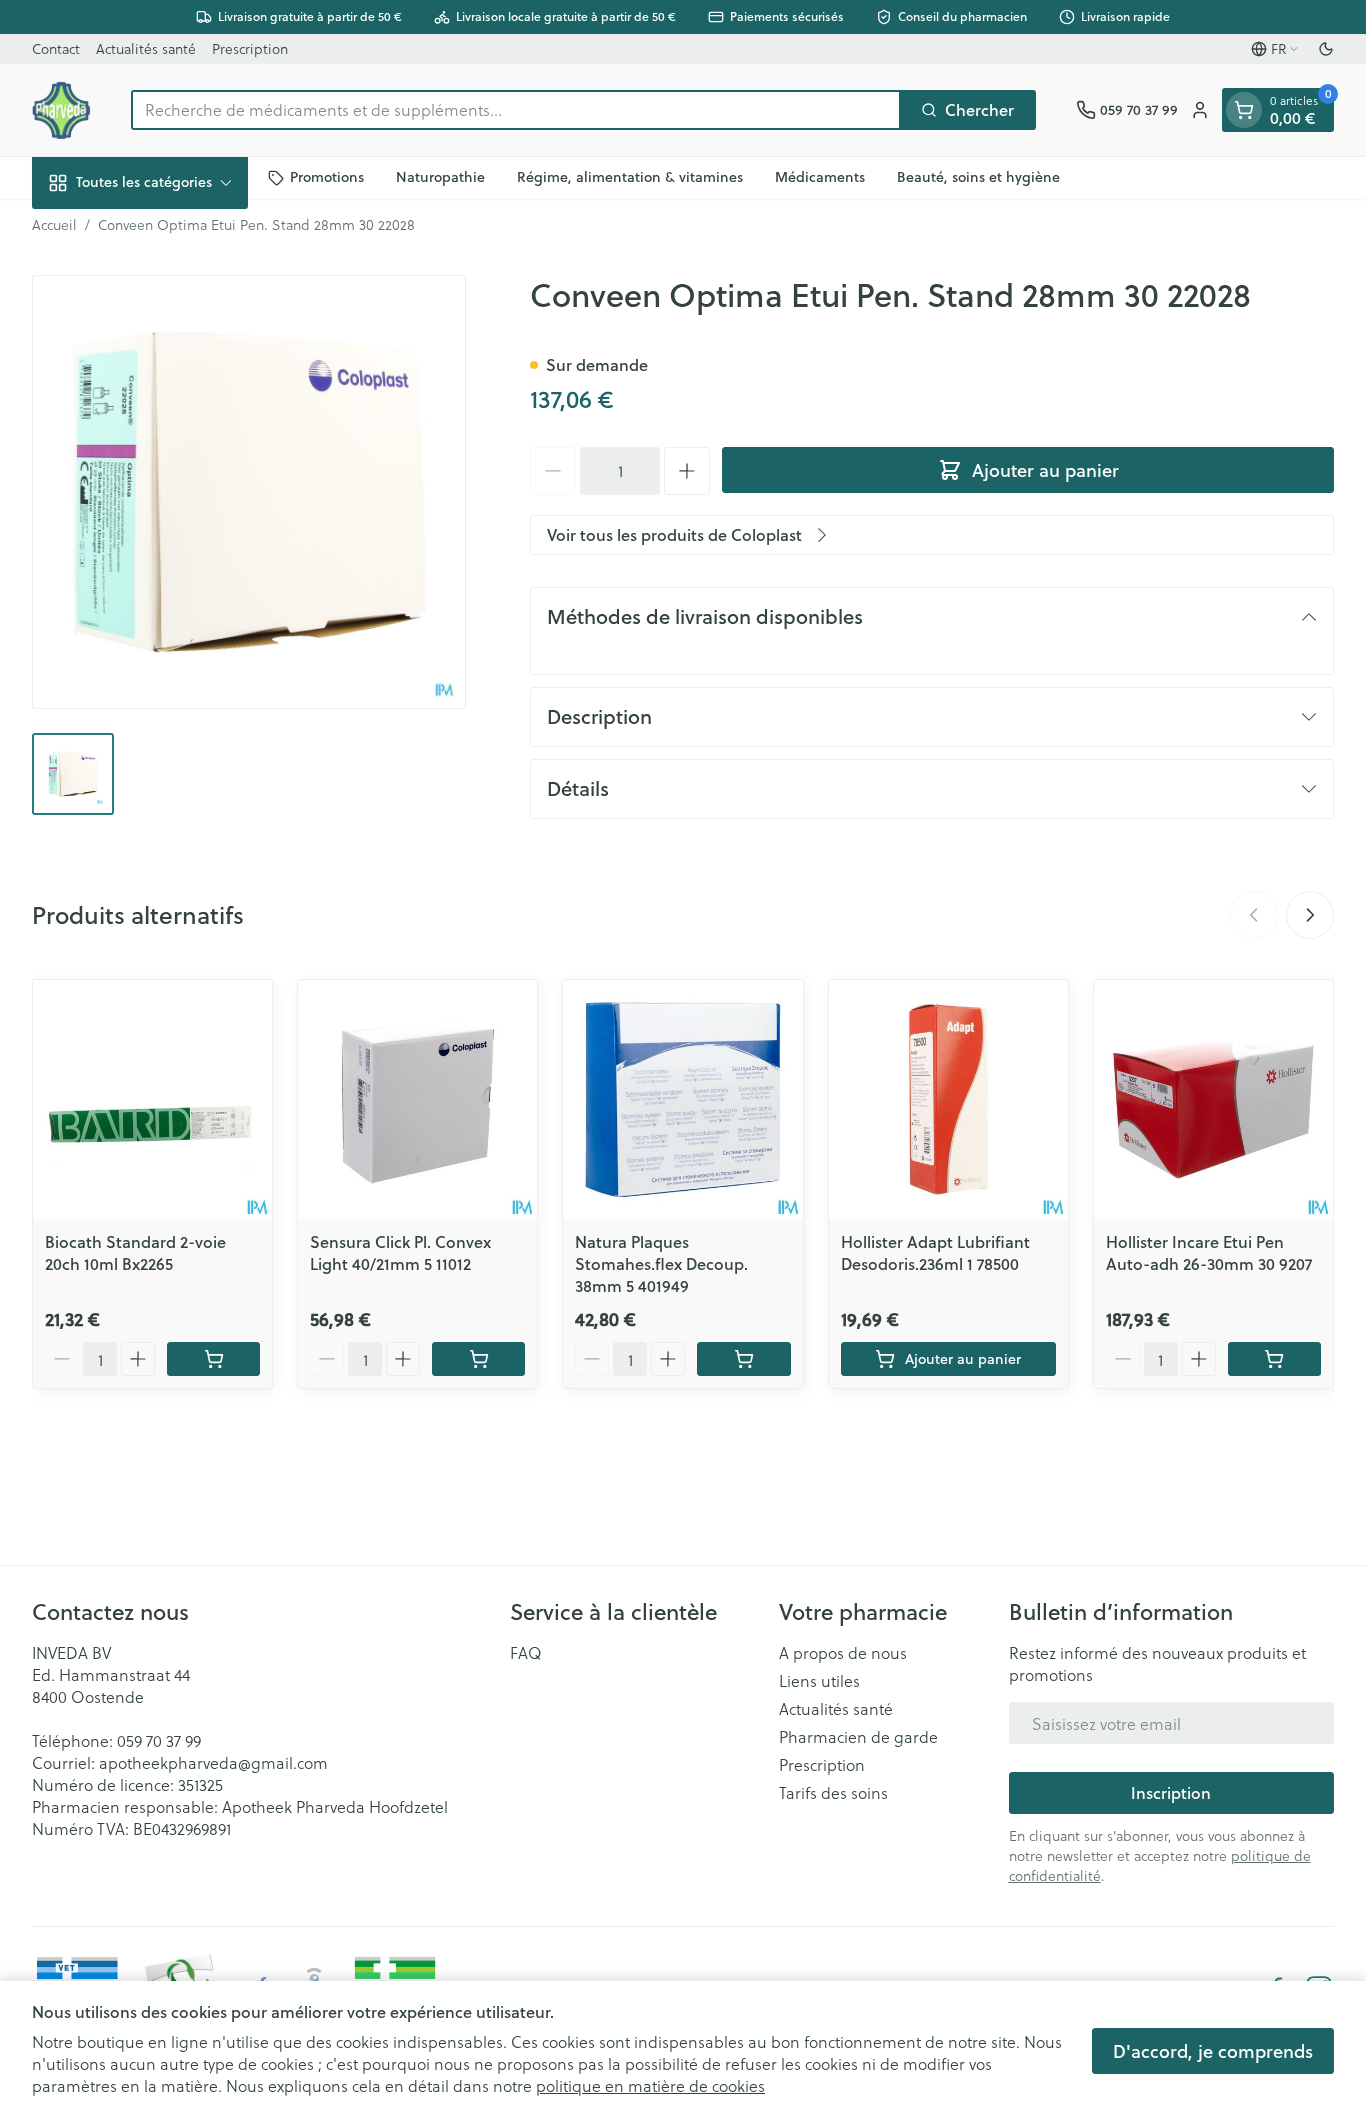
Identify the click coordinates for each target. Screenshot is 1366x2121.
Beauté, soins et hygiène (978, 177)
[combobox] (516, 110)
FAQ (526, 1653)
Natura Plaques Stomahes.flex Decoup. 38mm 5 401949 (661, 1263)
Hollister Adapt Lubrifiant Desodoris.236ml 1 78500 (935, 1252)
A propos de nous (843, 1653)
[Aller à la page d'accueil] (61, 110)
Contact (56, 48)
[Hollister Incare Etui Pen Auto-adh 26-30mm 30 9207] (1213, 1099)
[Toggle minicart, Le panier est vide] (1244, 110)
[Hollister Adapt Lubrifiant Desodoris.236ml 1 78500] (948, 1099)
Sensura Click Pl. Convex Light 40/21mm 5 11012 (400, 1252)
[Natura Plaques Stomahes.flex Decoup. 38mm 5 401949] (682, 1099)
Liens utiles (819, 1681)
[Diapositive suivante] (1310, 915)
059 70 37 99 (159, 1740)
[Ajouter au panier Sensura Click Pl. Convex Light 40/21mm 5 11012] (478, 1359)
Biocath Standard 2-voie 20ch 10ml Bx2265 (135, 1252)
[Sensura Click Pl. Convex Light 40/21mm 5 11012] (417, 1099)
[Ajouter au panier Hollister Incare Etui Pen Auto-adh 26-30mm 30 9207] (1274, 1359)
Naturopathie (440, 177)
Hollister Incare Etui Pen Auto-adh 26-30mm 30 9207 (1209, 1252)
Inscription (1171, 1792)
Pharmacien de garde (858, 1737)
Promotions (327, 177)
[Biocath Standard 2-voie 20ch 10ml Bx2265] (152, 1099)
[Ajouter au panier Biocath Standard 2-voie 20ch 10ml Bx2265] (213, 1359)
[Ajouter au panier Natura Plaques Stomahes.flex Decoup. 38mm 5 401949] (743, 1359)
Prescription (250, 48)
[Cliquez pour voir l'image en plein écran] (249, 492)
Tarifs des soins (833, 1793)
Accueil (54, 225)
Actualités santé (146, 48)
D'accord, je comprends (1213, 2051)
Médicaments (820, 177)
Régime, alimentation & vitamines (630, 177)
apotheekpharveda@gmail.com (213, 1762)
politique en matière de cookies (650, 2085)
